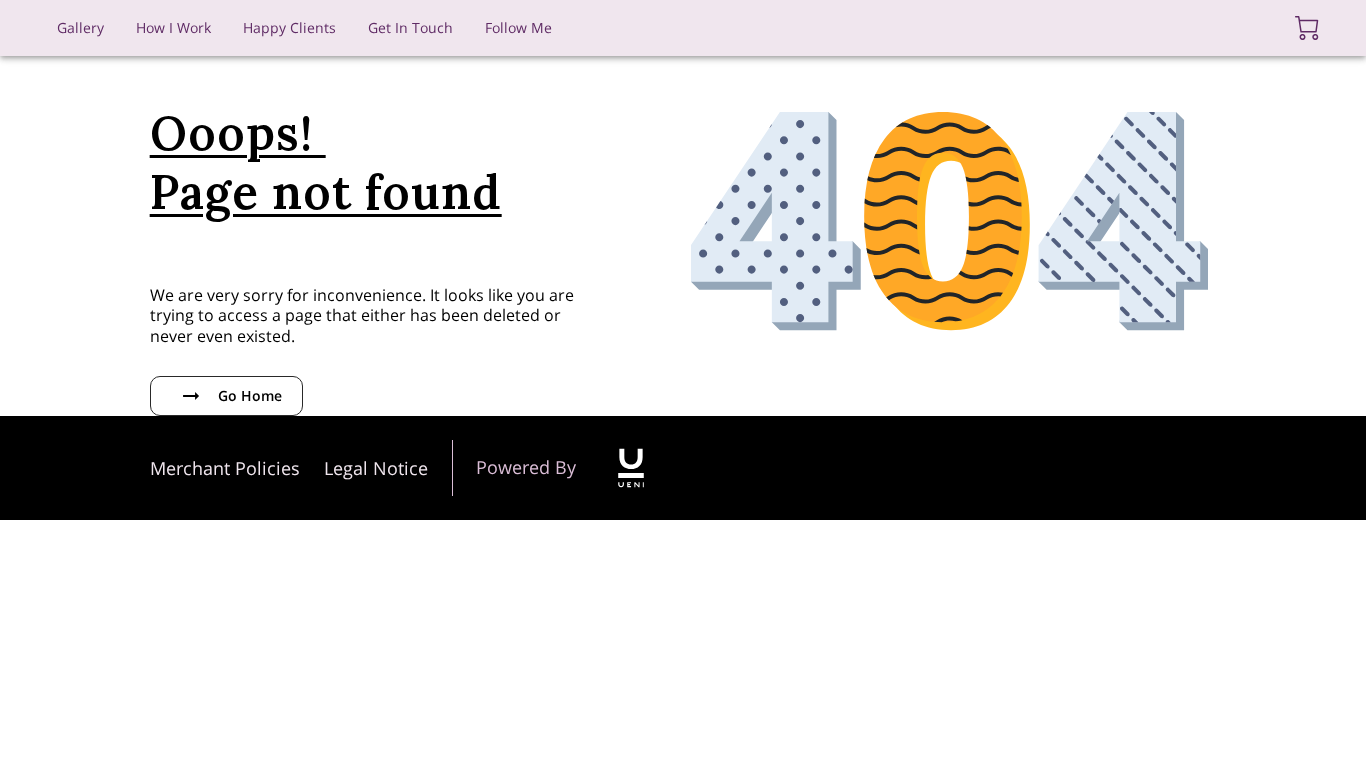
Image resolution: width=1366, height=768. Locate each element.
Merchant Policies (225, 468)
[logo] (631, 468)
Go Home (250, 395)
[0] (1307, 28)
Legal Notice (376, 468)
